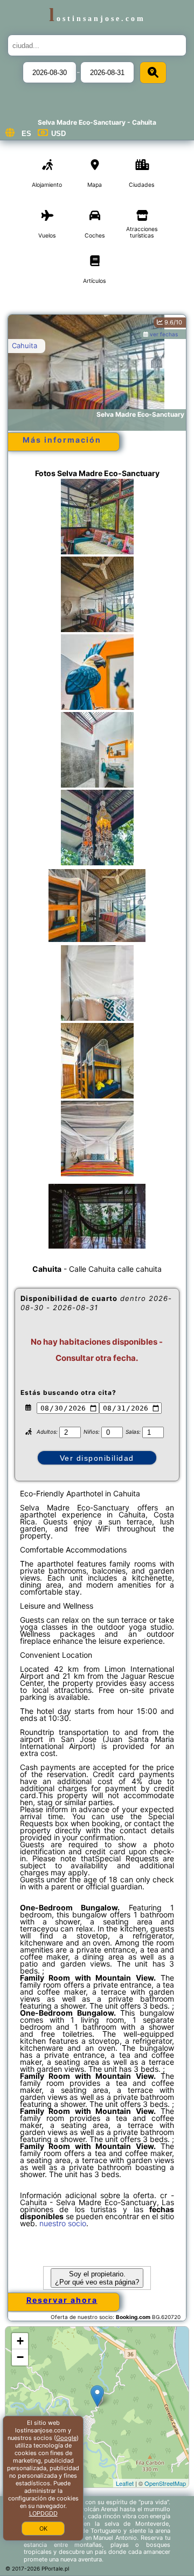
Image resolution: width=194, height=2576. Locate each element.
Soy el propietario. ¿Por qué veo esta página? (97, 2278)
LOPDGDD (43, 2513)
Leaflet (125, 2483)
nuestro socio (63, 2223)
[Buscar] (153, 73)
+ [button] (20, 2341)
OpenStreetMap (165, 2483)
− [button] (20, 2357)
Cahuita (25, 345)
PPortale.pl (55, 2568)
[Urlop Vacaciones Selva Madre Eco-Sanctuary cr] (97, 527)
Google (66, 2438)
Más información (62, 440)
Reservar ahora (62, 2300)
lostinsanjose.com (97, 18)
